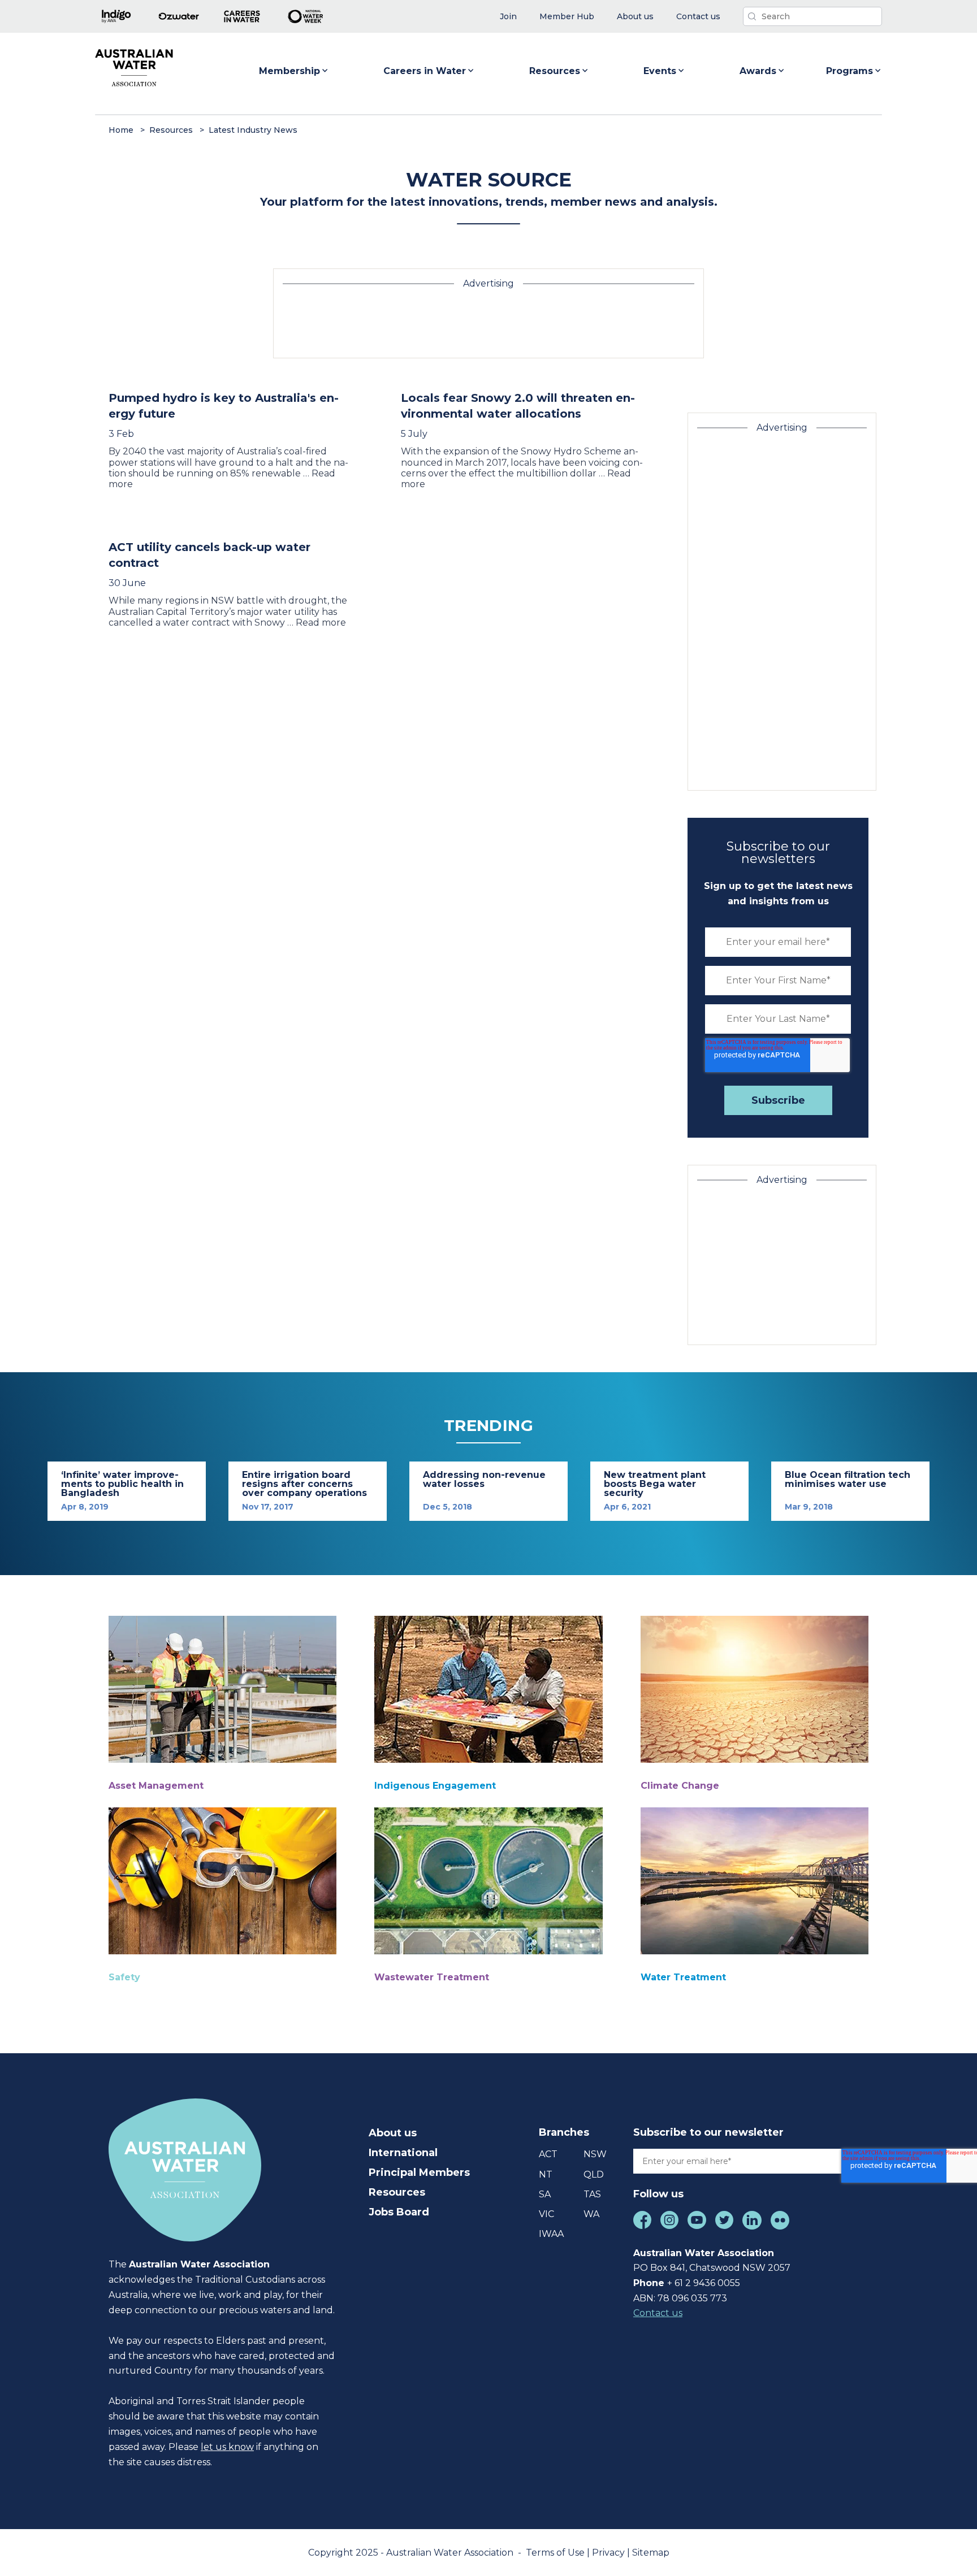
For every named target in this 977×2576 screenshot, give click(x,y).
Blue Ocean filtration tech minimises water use (848, 1479)
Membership (289, 71)
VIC (546, 2214)
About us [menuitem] (393, 2133)
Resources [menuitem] (397, 2192)
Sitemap (651, 2553)
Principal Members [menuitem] (419, 2172)
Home (121, 130)
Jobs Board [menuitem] (399, 2212)
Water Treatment (683, 1977)
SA (545, 2194)
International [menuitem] (403, 2153)
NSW (595, 2154)
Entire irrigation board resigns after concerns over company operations (304, 1484)
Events (660, 71)
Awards (758, 71)
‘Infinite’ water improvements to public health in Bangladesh (122, 1484)
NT (546, 2174)
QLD (594, 2174)
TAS (592, 2194)
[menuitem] (508, 17)
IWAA (551, 2234)
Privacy (609, 2553)
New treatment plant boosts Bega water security (655, 1484)
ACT (548, 2154)
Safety (124, 1977)
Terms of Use (556, 2553)
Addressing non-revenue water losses (484, 1479)
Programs (850, 71)
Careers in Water (425, 71)
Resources (555, 71)
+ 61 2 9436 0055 (704, 2283)
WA (591, 2214)
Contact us (658, 2313)
